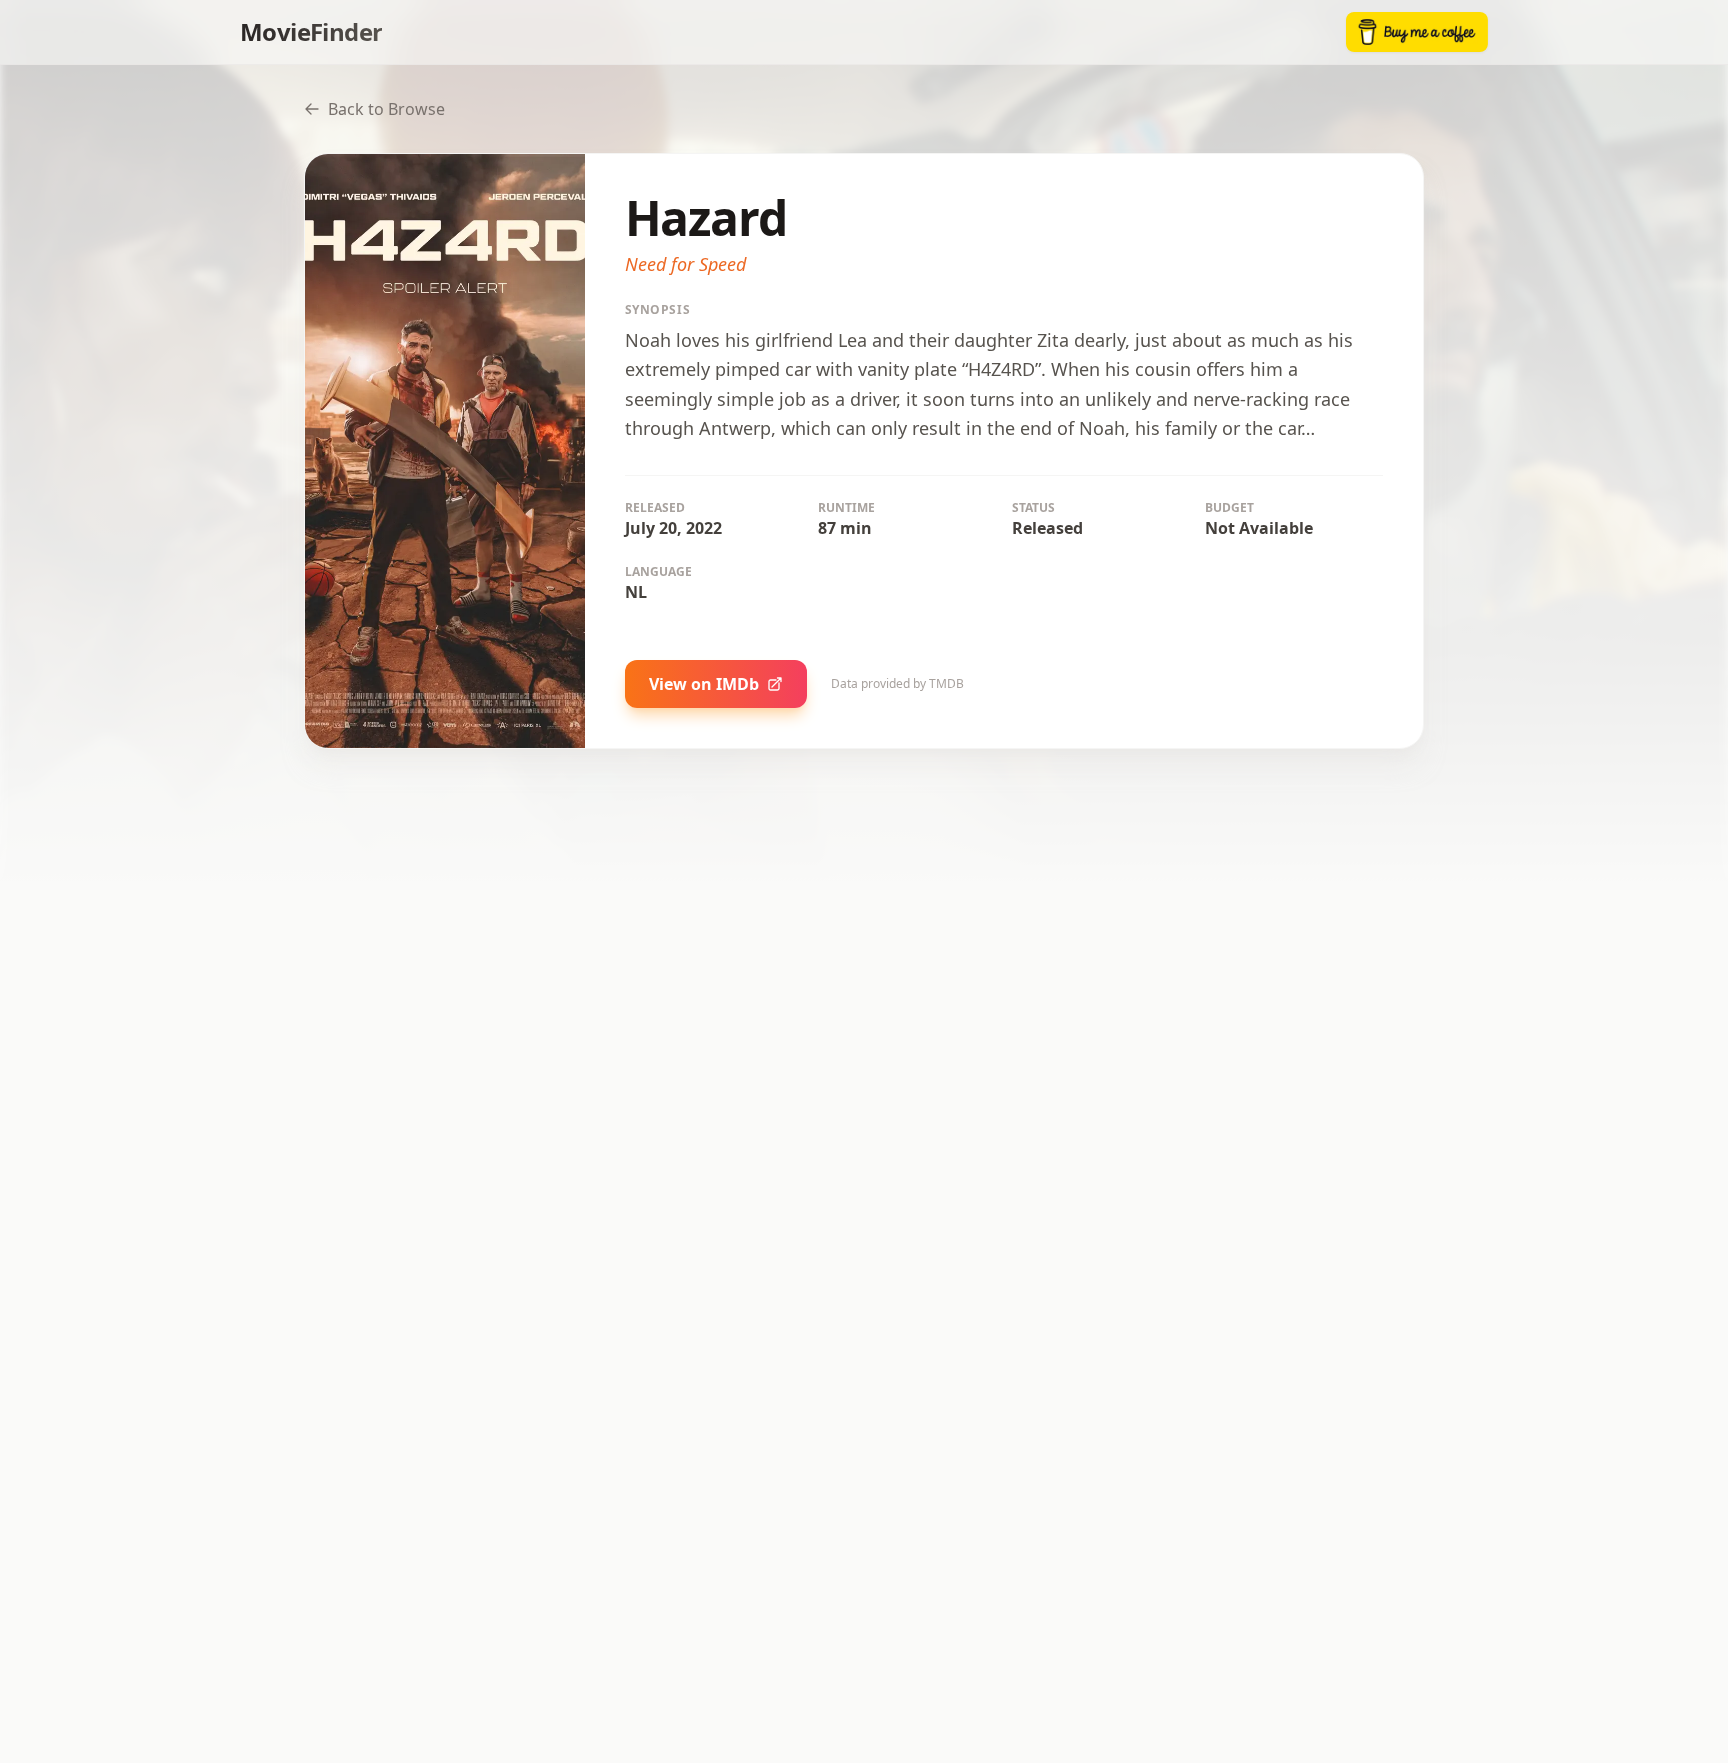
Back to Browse (386, 109)
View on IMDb (704, 684)
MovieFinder (311, 32)
